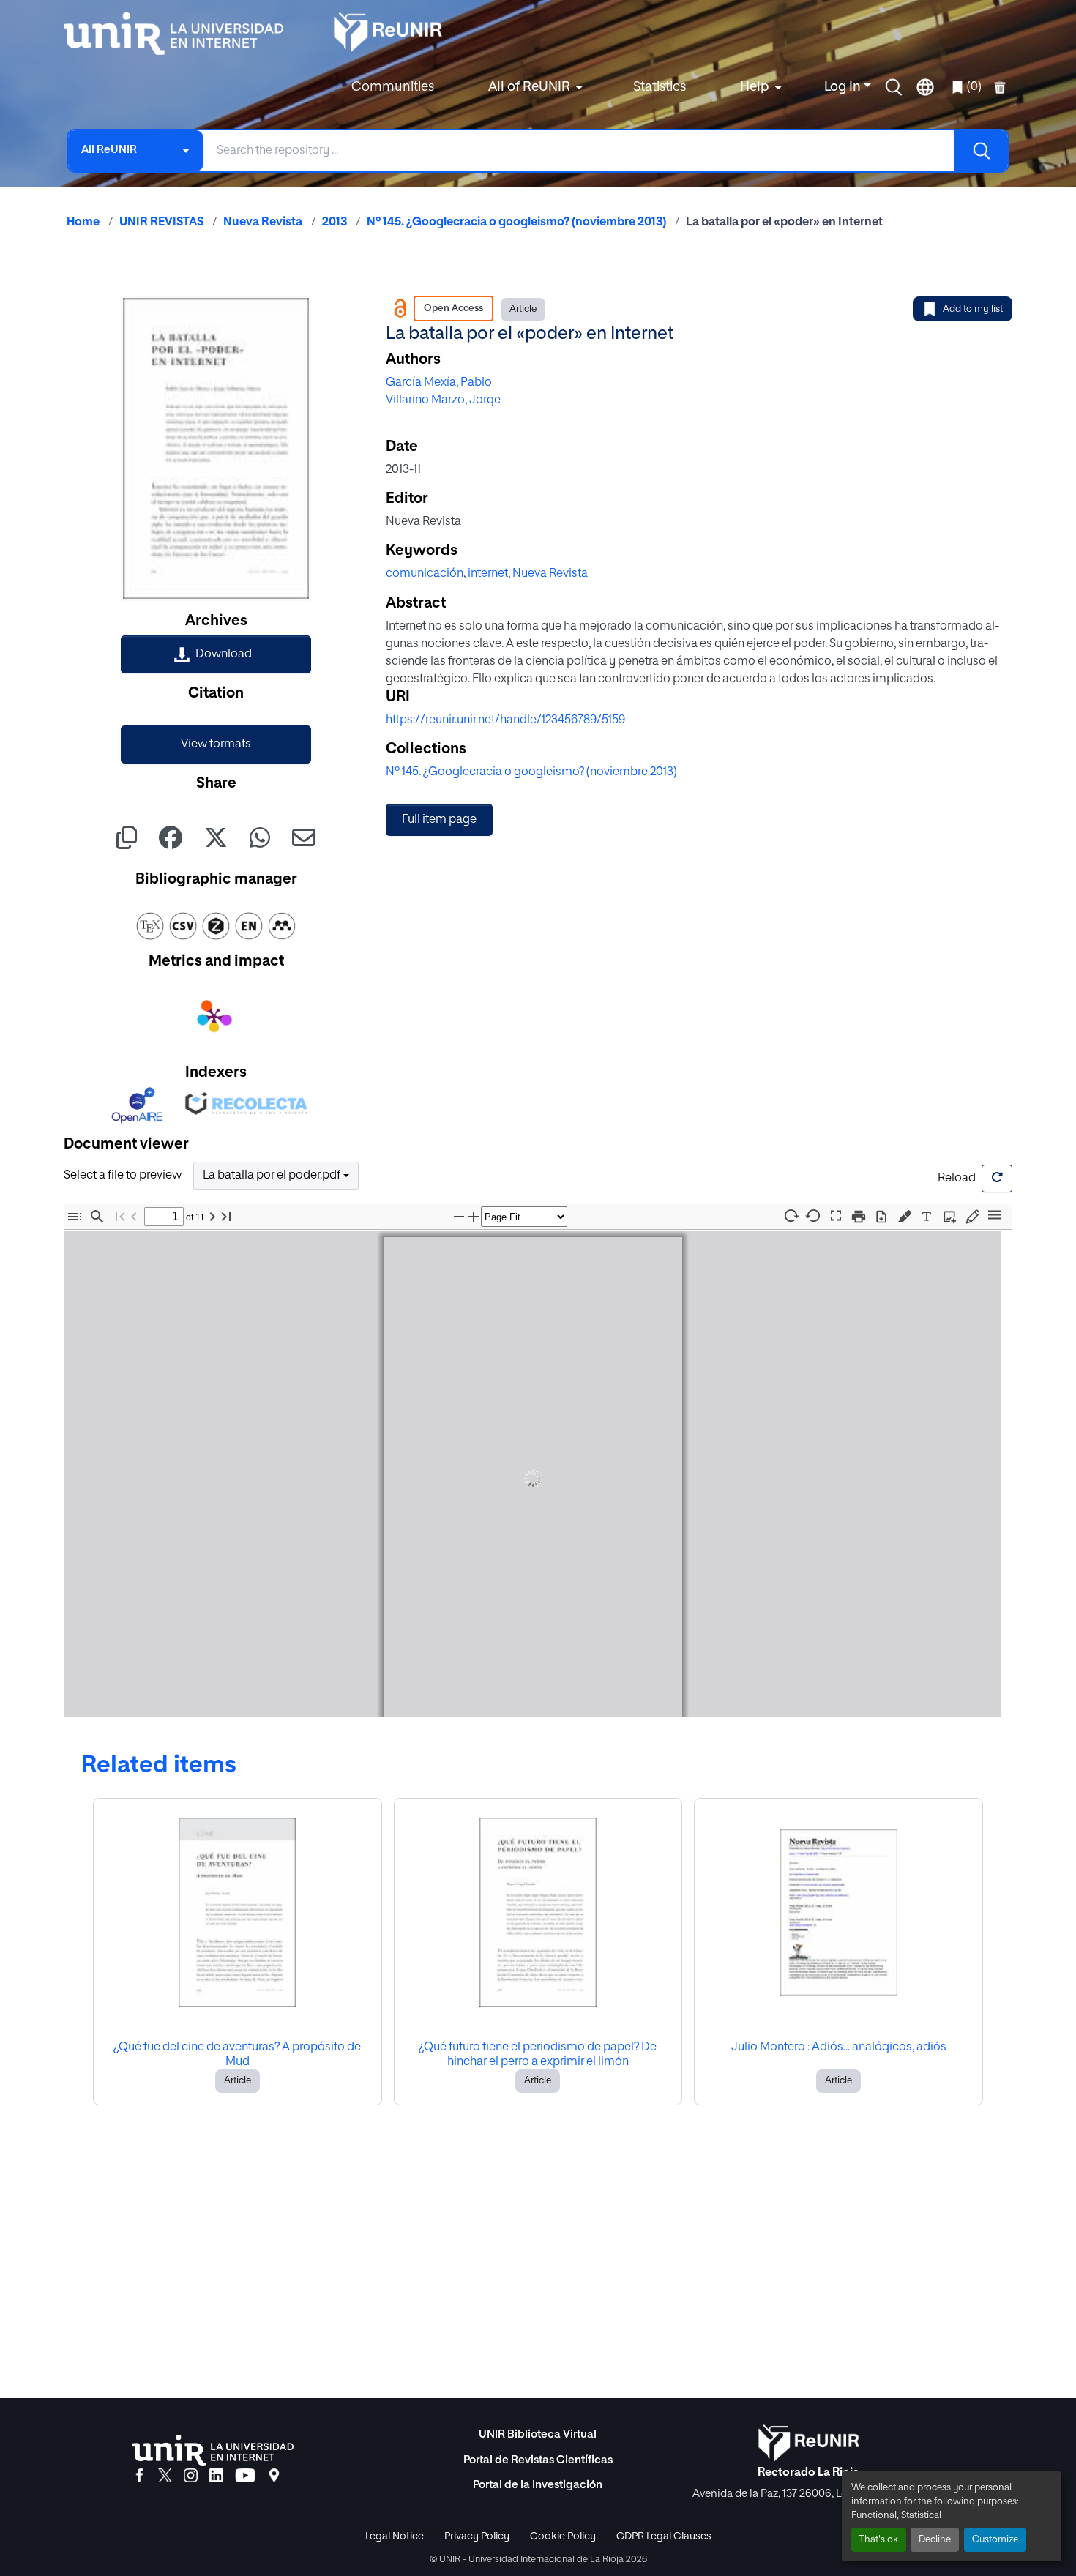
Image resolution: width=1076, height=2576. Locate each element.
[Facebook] (139, 2476)
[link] (216, 654)
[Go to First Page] (120, 1216)
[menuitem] (534, 87)
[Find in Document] (97, 1216)
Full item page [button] (439, 820)
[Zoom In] (474, 1216)
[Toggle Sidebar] (75, 1216)
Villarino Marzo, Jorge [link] (443, 400)
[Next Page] (212, 1216)
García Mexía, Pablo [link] (439, 383)
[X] (165, 2476)
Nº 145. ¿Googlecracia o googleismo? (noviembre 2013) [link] (516, 223)
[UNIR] (213, 2450)
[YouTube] (245, 2476)
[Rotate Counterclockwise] (813, 1216)
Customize (995, 2540)
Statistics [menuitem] (660, 87)
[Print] (859, 1216)
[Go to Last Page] (226, 1216)
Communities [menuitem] (393, 87)
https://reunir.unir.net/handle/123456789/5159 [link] (505, 720)
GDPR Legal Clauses (664, 2536)
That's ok (879, 2540)
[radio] (907, 1215)
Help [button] (755, 87)
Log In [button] (844, 87)
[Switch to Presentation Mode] (836, 1216)
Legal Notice (395, 2536)
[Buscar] (981, 151)
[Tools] (995, 1216)
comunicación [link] (425, 574)
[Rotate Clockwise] (791, 1216)
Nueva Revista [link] (263, 223)
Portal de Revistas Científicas (538, 2460)
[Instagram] (191, 2476)
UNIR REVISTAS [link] (161, 223)
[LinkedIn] (216, 2476)
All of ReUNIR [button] (529, 87)
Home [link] (83, 223)
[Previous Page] (134, 1216)
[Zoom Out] (459, 1216)
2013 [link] (335, 223)
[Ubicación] (274, 2476)
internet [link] (488, 574)
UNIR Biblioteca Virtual (538, 2434)
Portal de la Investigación (538, 2485)
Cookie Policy (563, 2536)
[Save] (881, 1216)
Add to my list (973, 309)
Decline (935, 2540)
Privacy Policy (477, 2536)
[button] (894, 87)
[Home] (181, 34)
